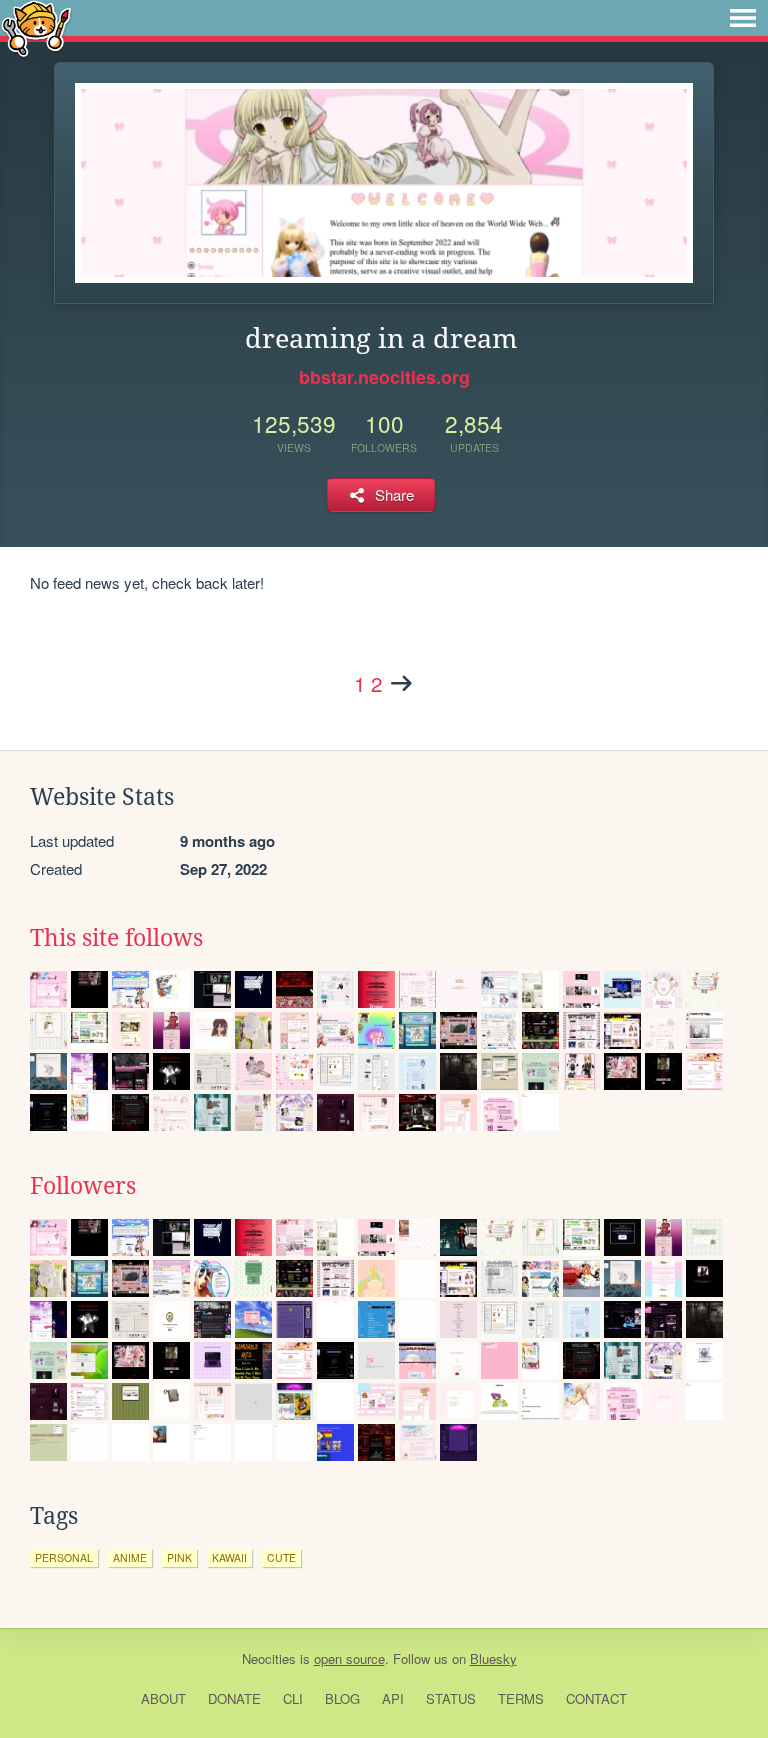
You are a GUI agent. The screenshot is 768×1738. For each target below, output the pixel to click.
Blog (342, 1698)
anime (130, 1557)
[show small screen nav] (743, 18)
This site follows (116, 938)
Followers (83, 1186)
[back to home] (36, 27)
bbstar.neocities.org (384, 377)
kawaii (229, 1557)
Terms (521, 1698)
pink (179, 1557)
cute (281, 1557)
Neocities (269, 1658)
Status (451, 1698)
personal (64, 1557)
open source (349, 1658)
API (393, 1698)
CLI (293, 1698)
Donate (234, 1698)
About (163, 1698)
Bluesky (493, 1658)
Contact (596, 1698)
